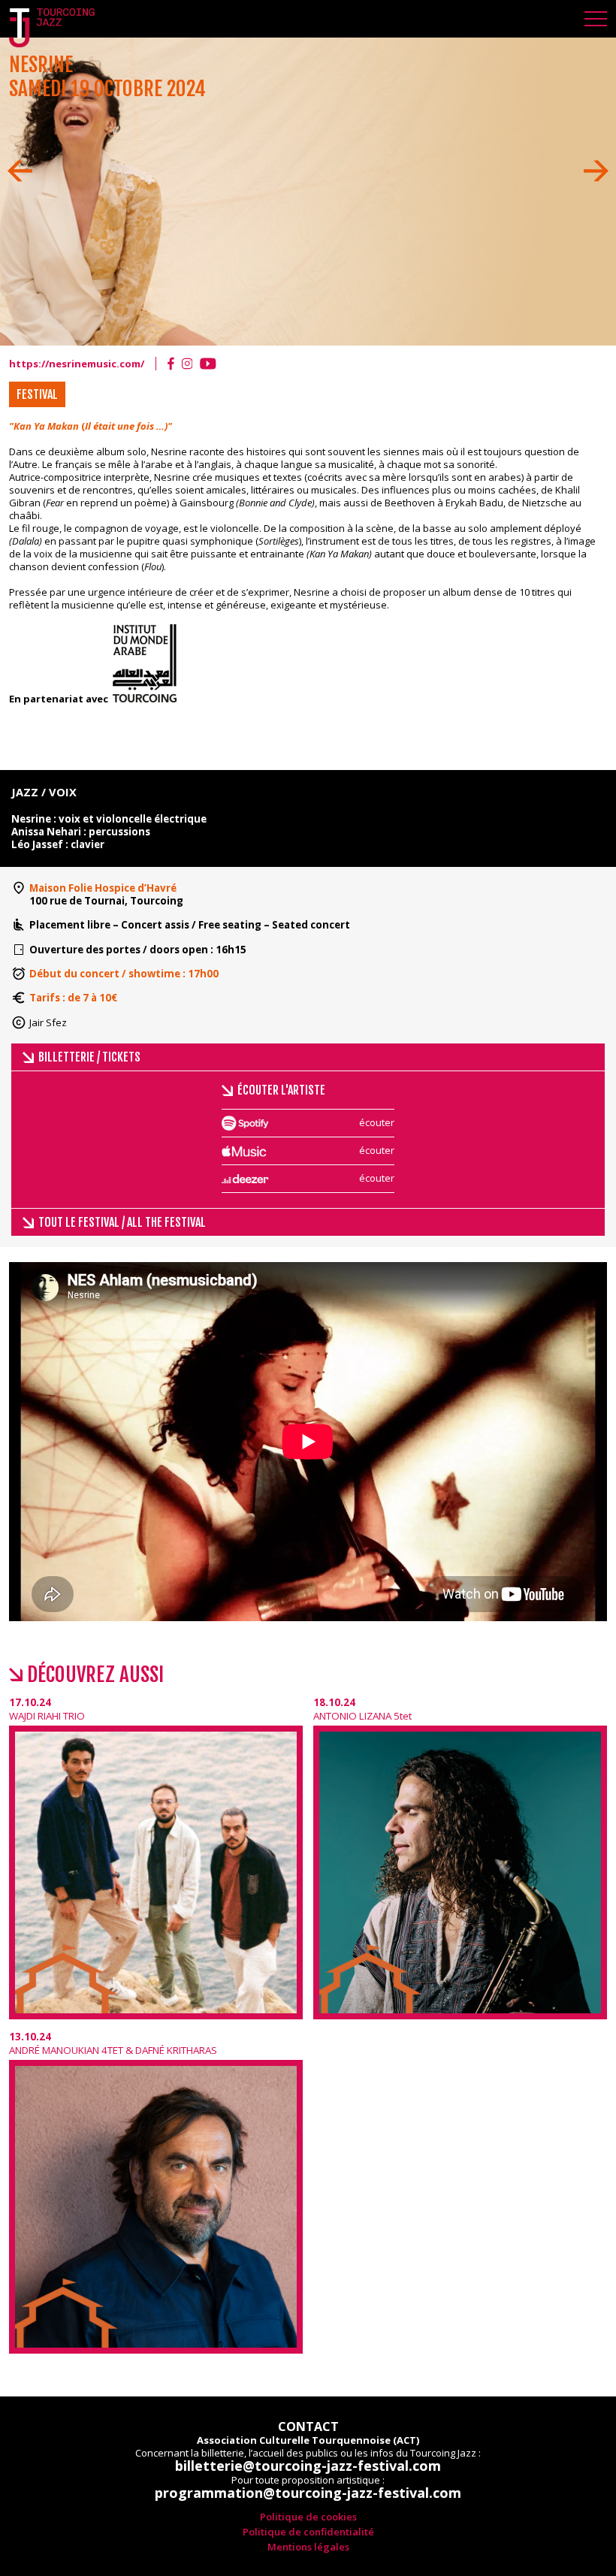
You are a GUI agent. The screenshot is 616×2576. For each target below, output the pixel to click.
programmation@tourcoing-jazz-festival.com (308, 2493)
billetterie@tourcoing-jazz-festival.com (308, 2466)
